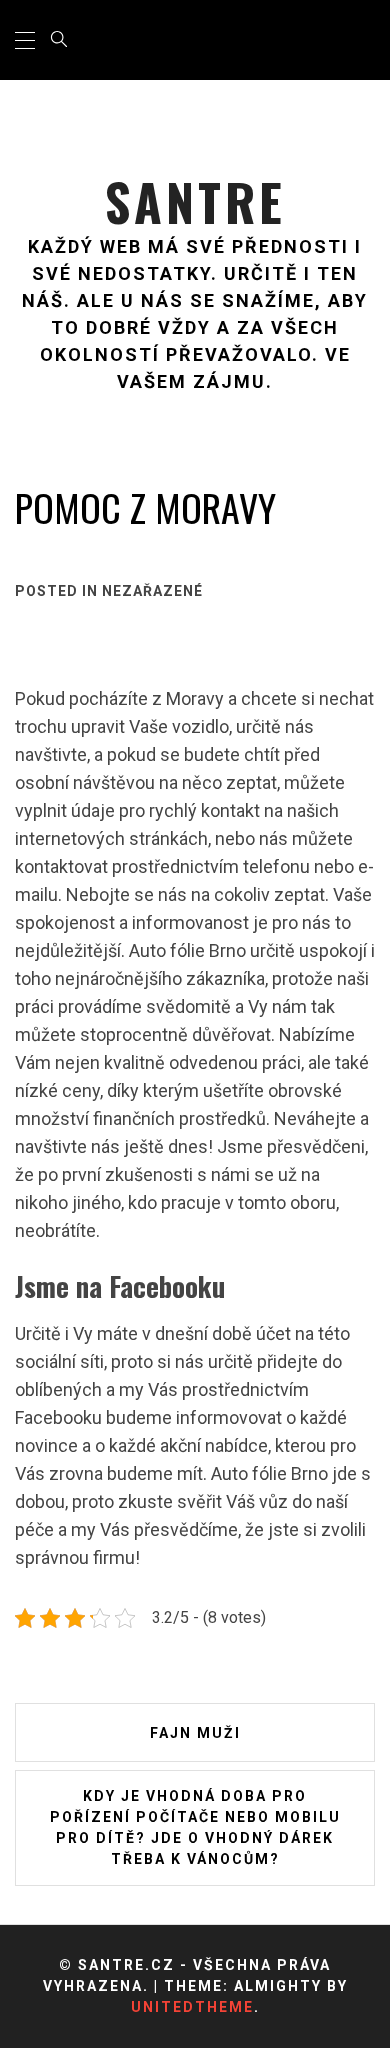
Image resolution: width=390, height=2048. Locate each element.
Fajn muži (195, 1733)
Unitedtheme (192, 2007)
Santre (195, 201)
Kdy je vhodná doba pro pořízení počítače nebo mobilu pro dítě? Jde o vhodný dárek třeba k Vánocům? (195, 1827)
